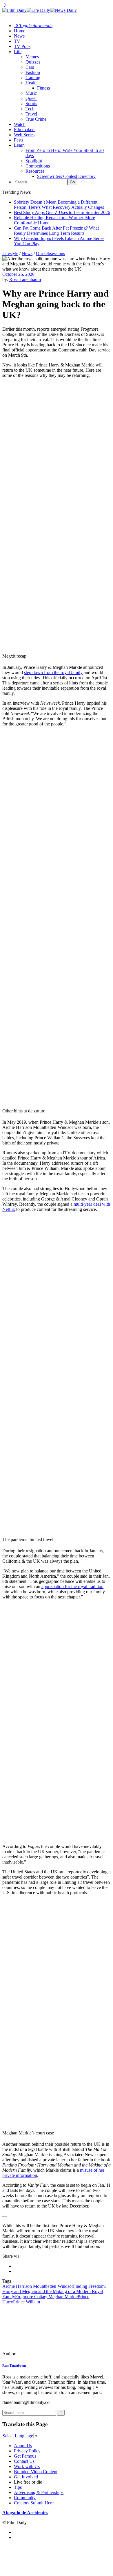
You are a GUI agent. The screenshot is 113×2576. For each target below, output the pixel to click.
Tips (18, 2487)
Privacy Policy (27, 2451)
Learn (19, 145)
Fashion (33, 72)
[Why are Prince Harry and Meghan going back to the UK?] (42, 2354)
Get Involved (26, 2477)
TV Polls (22, 46)
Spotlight (34, 161)
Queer (31, 98)
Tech (30, 109)
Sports (31, 104)
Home (20, 31)
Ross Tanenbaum (25, 279)
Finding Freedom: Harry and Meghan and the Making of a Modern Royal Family (54, 2291)
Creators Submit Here (34, 2503)
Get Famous (25, 2456)
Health (32, 83)
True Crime (36, 119)
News (19, 36)
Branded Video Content (36, 2472)
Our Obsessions (50, 253)
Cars (30, 67)
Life (18, 52)
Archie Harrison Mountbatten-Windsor (38, 2286)
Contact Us (24, 2461)
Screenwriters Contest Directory (66, 176)
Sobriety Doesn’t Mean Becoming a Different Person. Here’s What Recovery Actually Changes (59, 205)
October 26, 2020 (18, 274)
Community (25, 2498)
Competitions (38, 166)
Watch (20, 124)
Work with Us (27, 2466)
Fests (19, 140)
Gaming (33, 78)
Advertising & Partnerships (39, 2492)
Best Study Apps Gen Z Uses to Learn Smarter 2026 (62, 212)
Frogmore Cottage (32, 2297)
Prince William (27, 2302)
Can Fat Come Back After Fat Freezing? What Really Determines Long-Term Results (56, 231)
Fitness (43, 88)
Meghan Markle (63, 2297)
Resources (35, 171)
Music (31, 93)
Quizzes (33, 62)
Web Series (24, 135)
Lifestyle (10, 253)
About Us (23, 2446)
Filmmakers (25, 130)
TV (17, 41)
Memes (32, 57)
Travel (31, 114)
